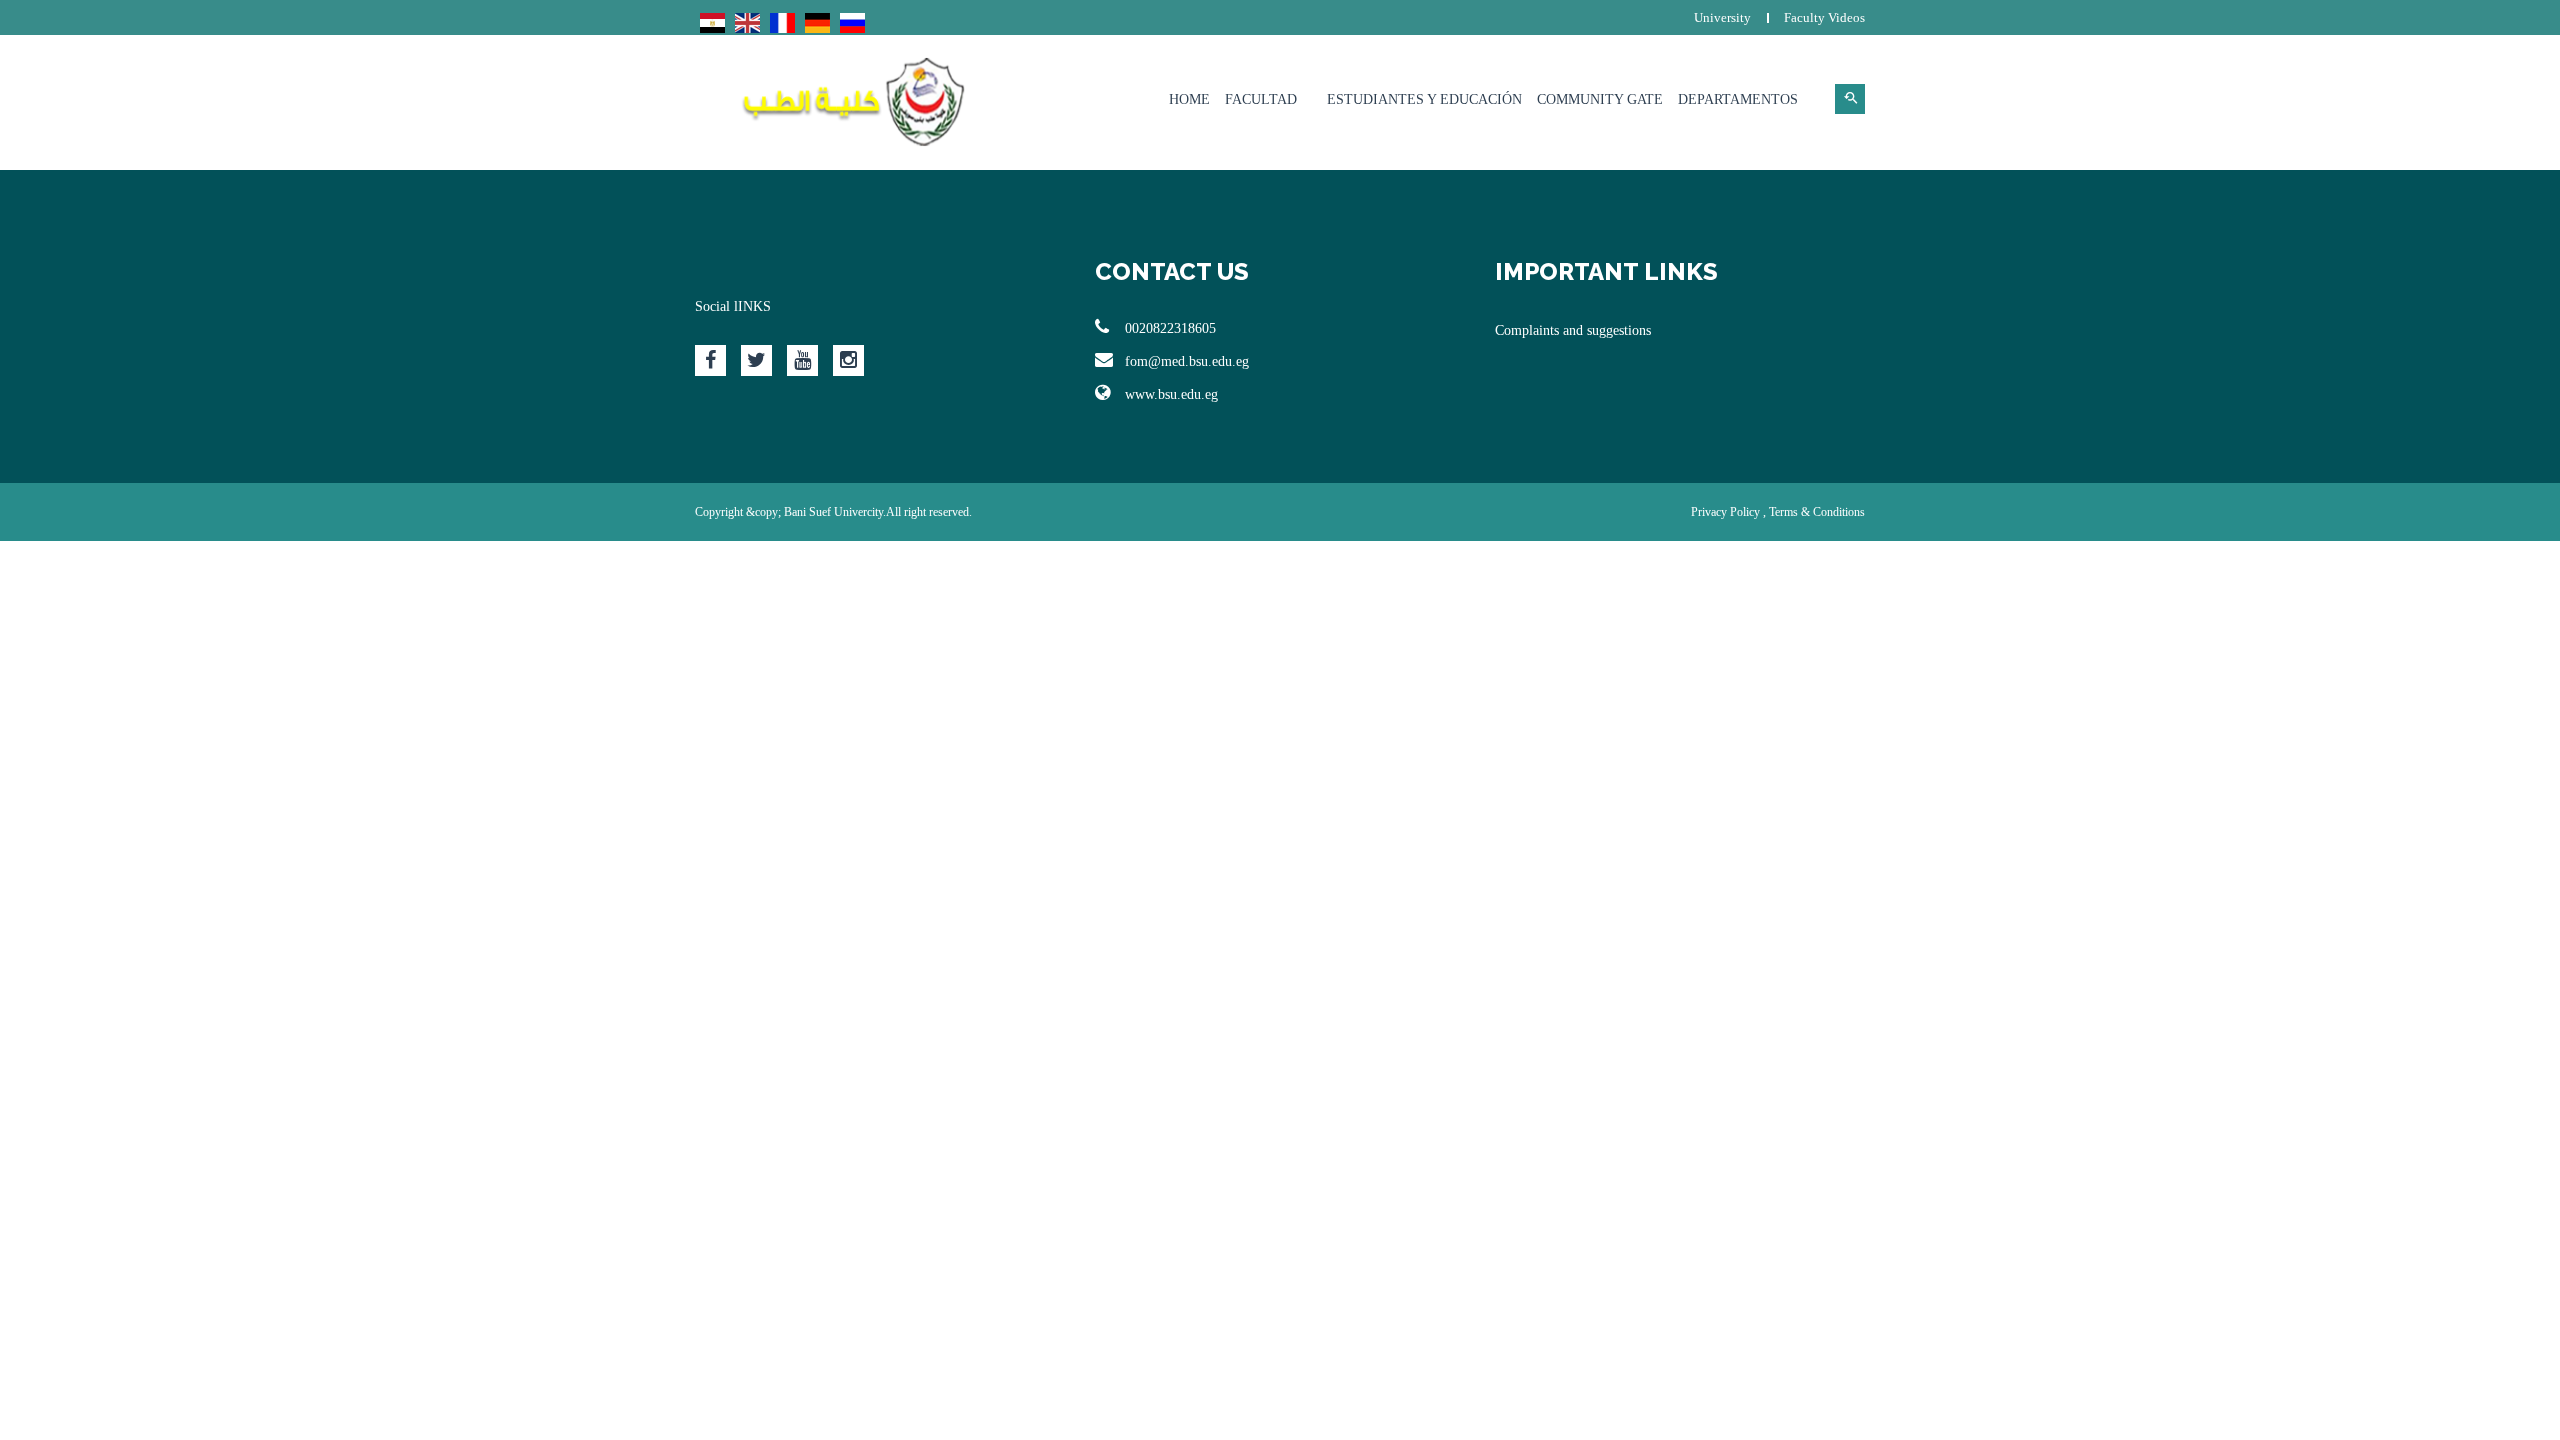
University (1722, 17)
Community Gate (1600, 99)
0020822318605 (1170, 328)
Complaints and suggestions (1573, 330)
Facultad (1261, 99)
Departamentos (1738, 99)
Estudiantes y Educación (1424, 99)
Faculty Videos (1824, 17)
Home (1189, 99)
